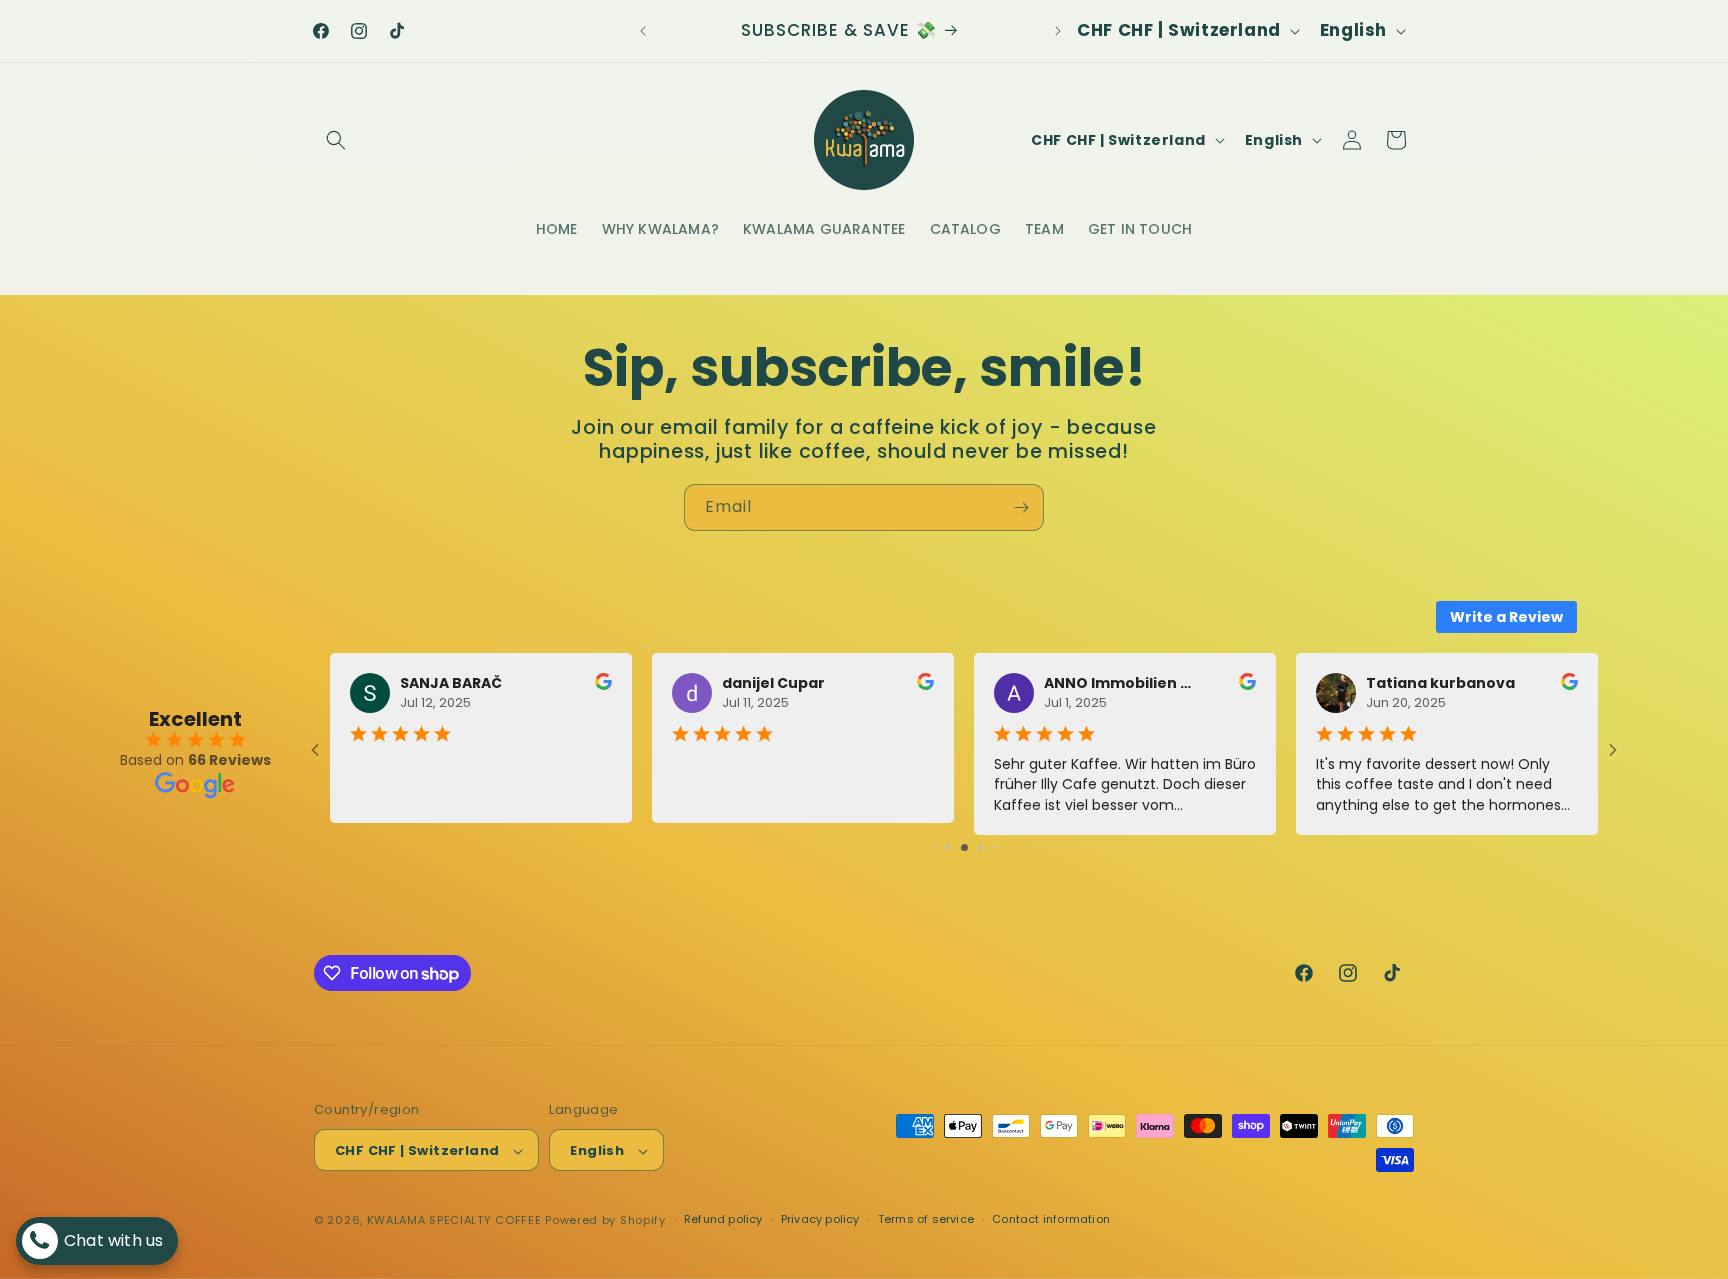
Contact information (1051, 1219)
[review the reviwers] (603, 685)
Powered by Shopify (605, 1221)
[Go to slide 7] (964, 847)
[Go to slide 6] (948, 847)
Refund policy (723, 1219)
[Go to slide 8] (980, 847)
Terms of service (926, 1219)
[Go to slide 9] (994, 847)
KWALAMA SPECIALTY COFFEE (454, 1221)
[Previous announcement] (643, 31)
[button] (336, 140)
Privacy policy (820, 1219)
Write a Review (1506, 617)
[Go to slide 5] (934, 847)
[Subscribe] (1021, 507)
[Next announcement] (1058, 31)
